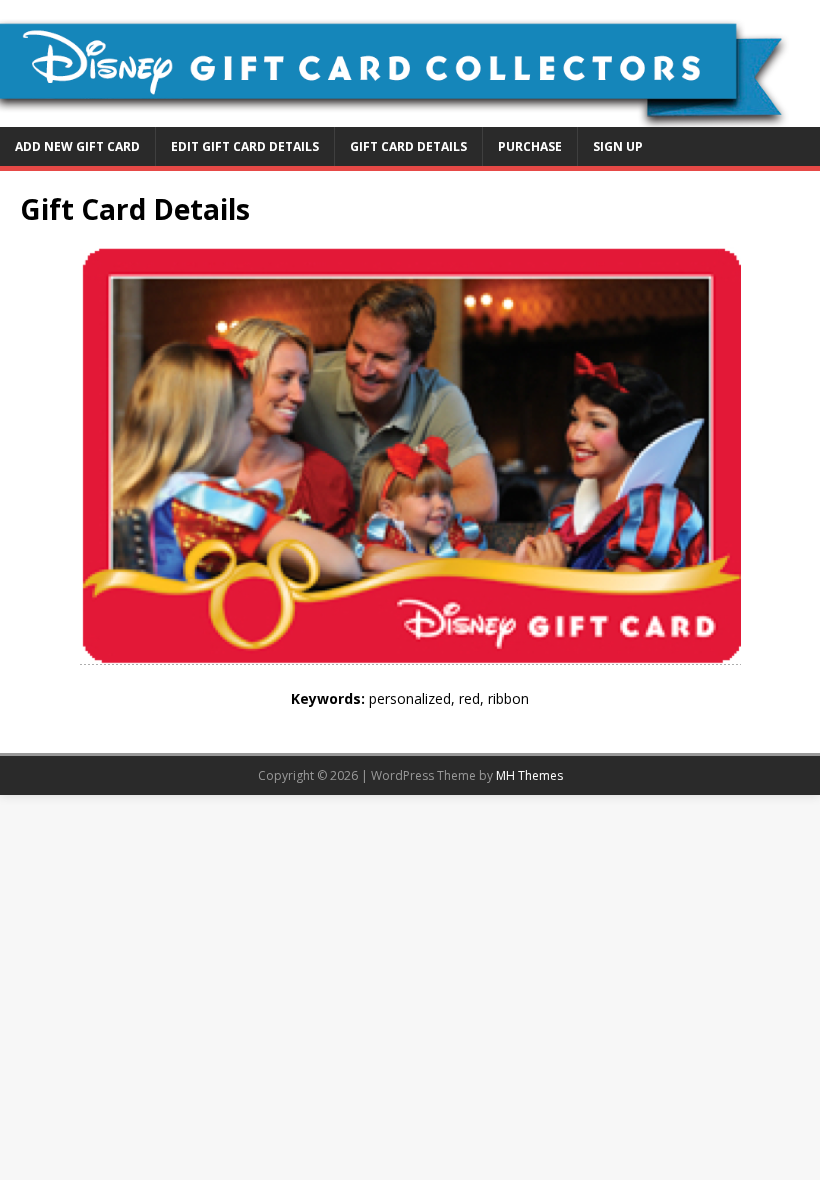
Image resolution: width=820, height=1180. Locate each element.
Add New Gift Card (77, 146)
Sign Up (618, 146)
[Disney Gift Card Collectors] (410, 114)
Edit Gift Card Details (245, 146)
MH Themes (529, 775)
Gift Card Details (408, 146)
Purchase (530, 146)
